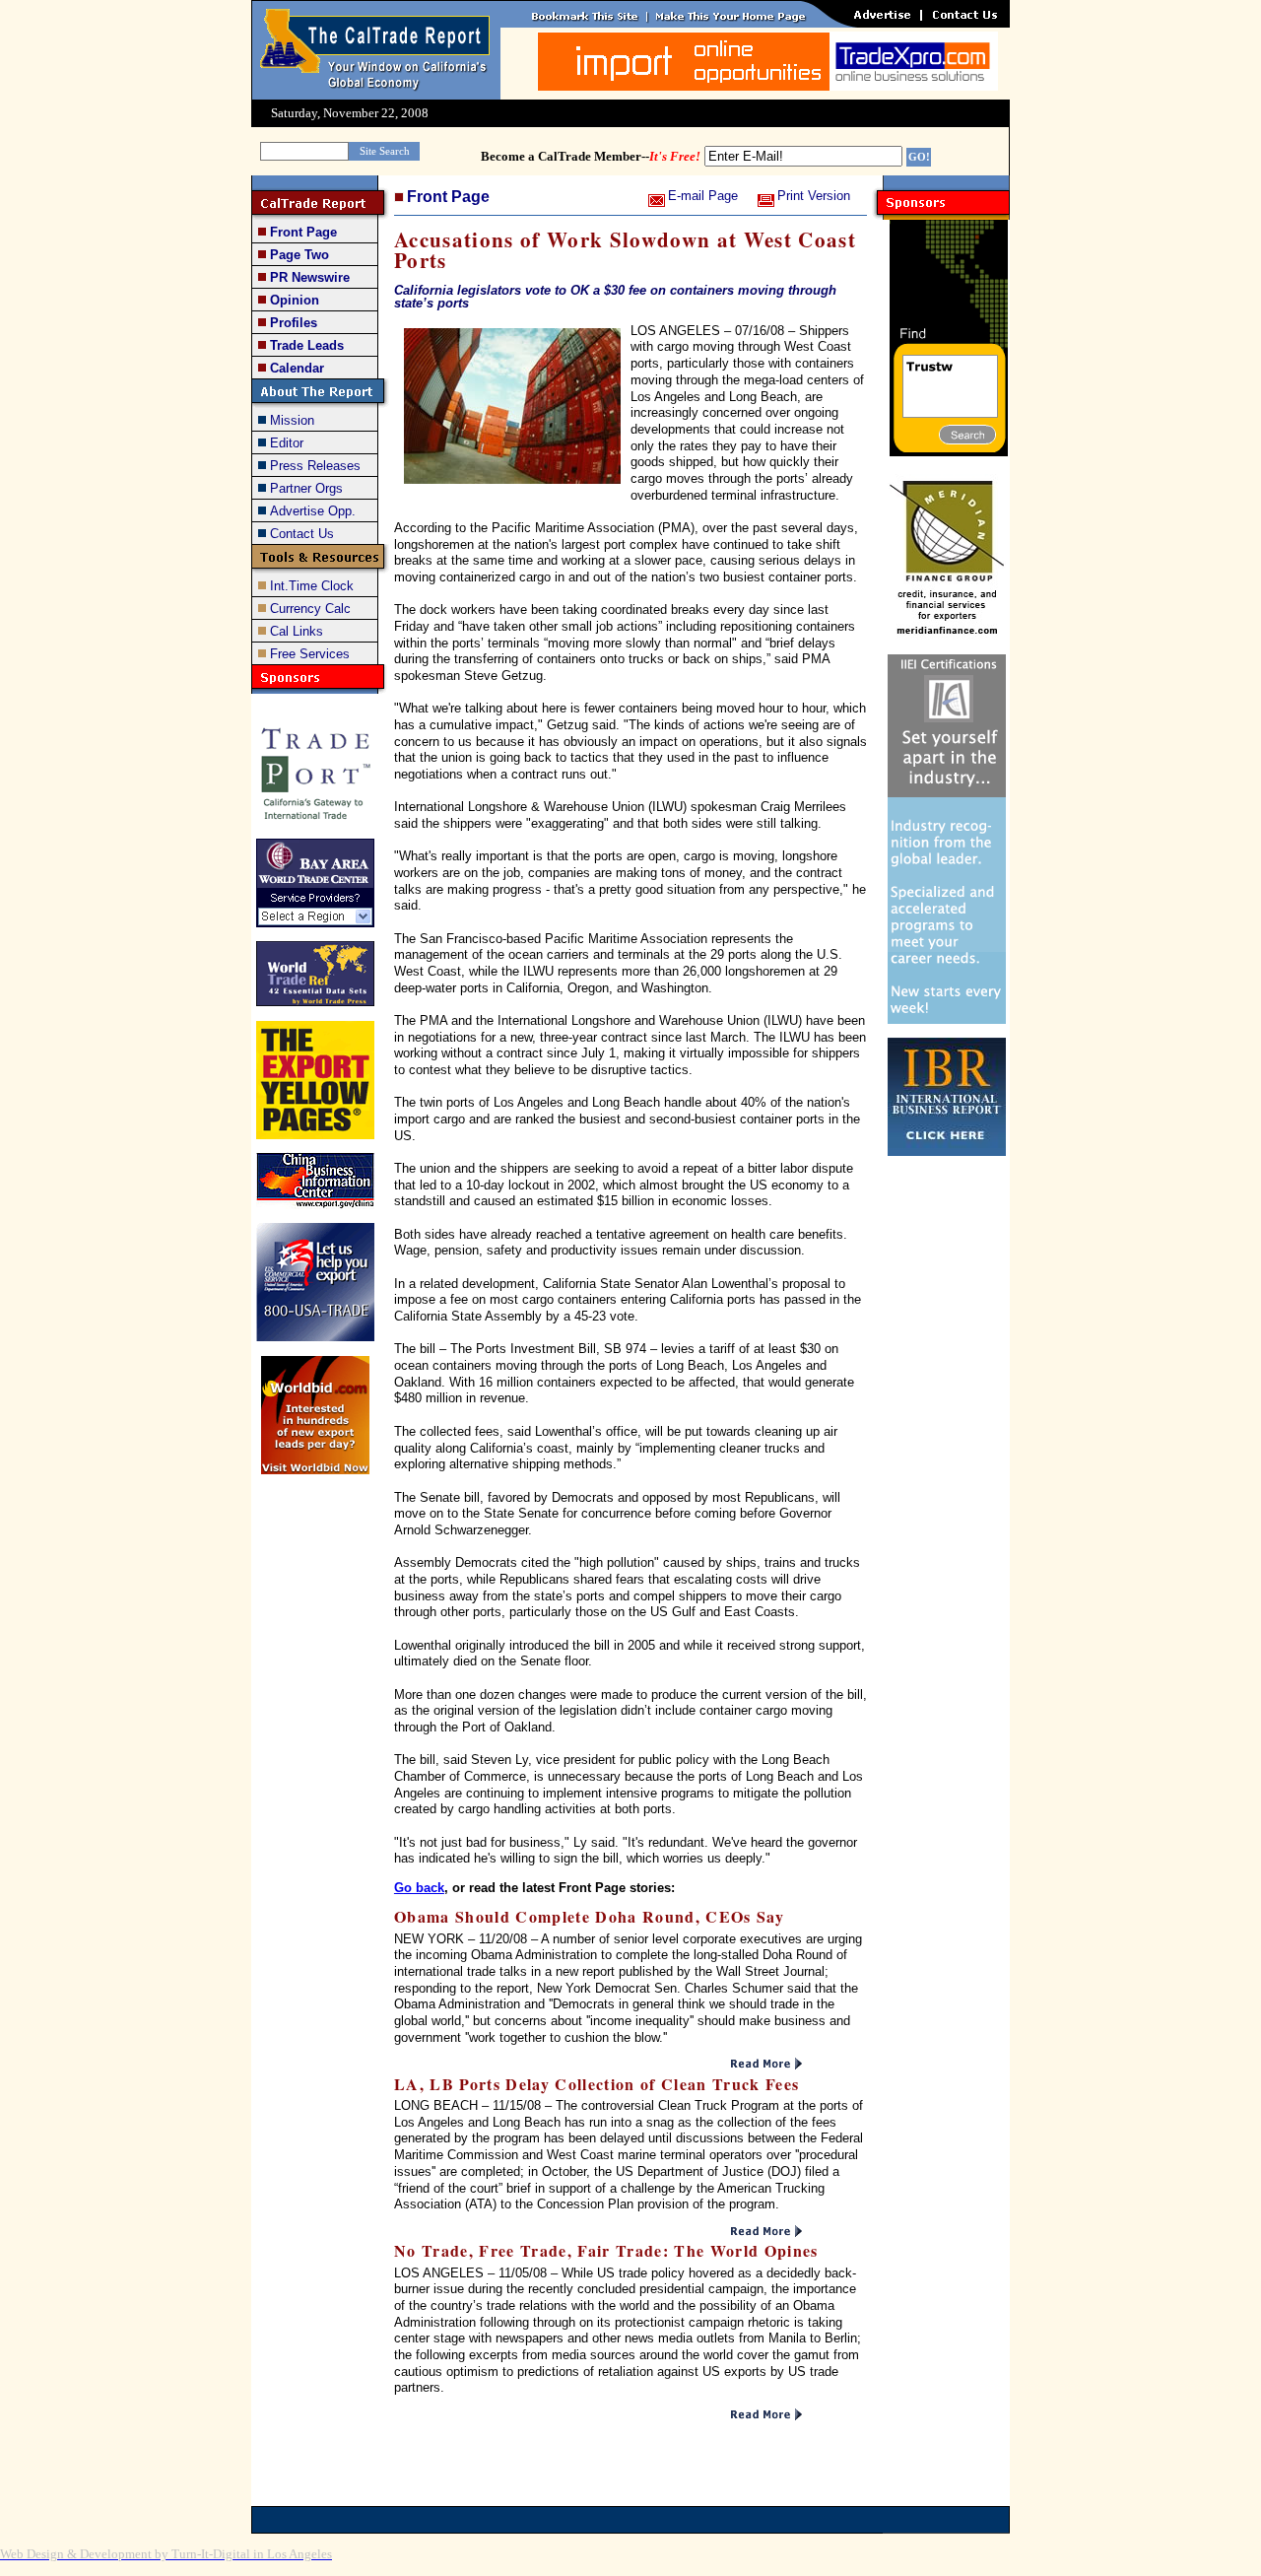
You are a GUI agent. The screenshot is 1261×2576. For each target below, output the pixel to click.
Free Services (310, 654)
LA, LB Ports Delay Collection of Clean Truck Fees (597, 2084)
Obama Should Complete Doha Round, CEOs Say (589, 1916)
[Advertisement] (947, 1481)
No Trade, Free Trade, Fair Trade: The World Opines (606, 2250)
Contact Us (302, 534)
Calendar (297, 368)
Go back (419, 1888)
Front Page (448, 197)
